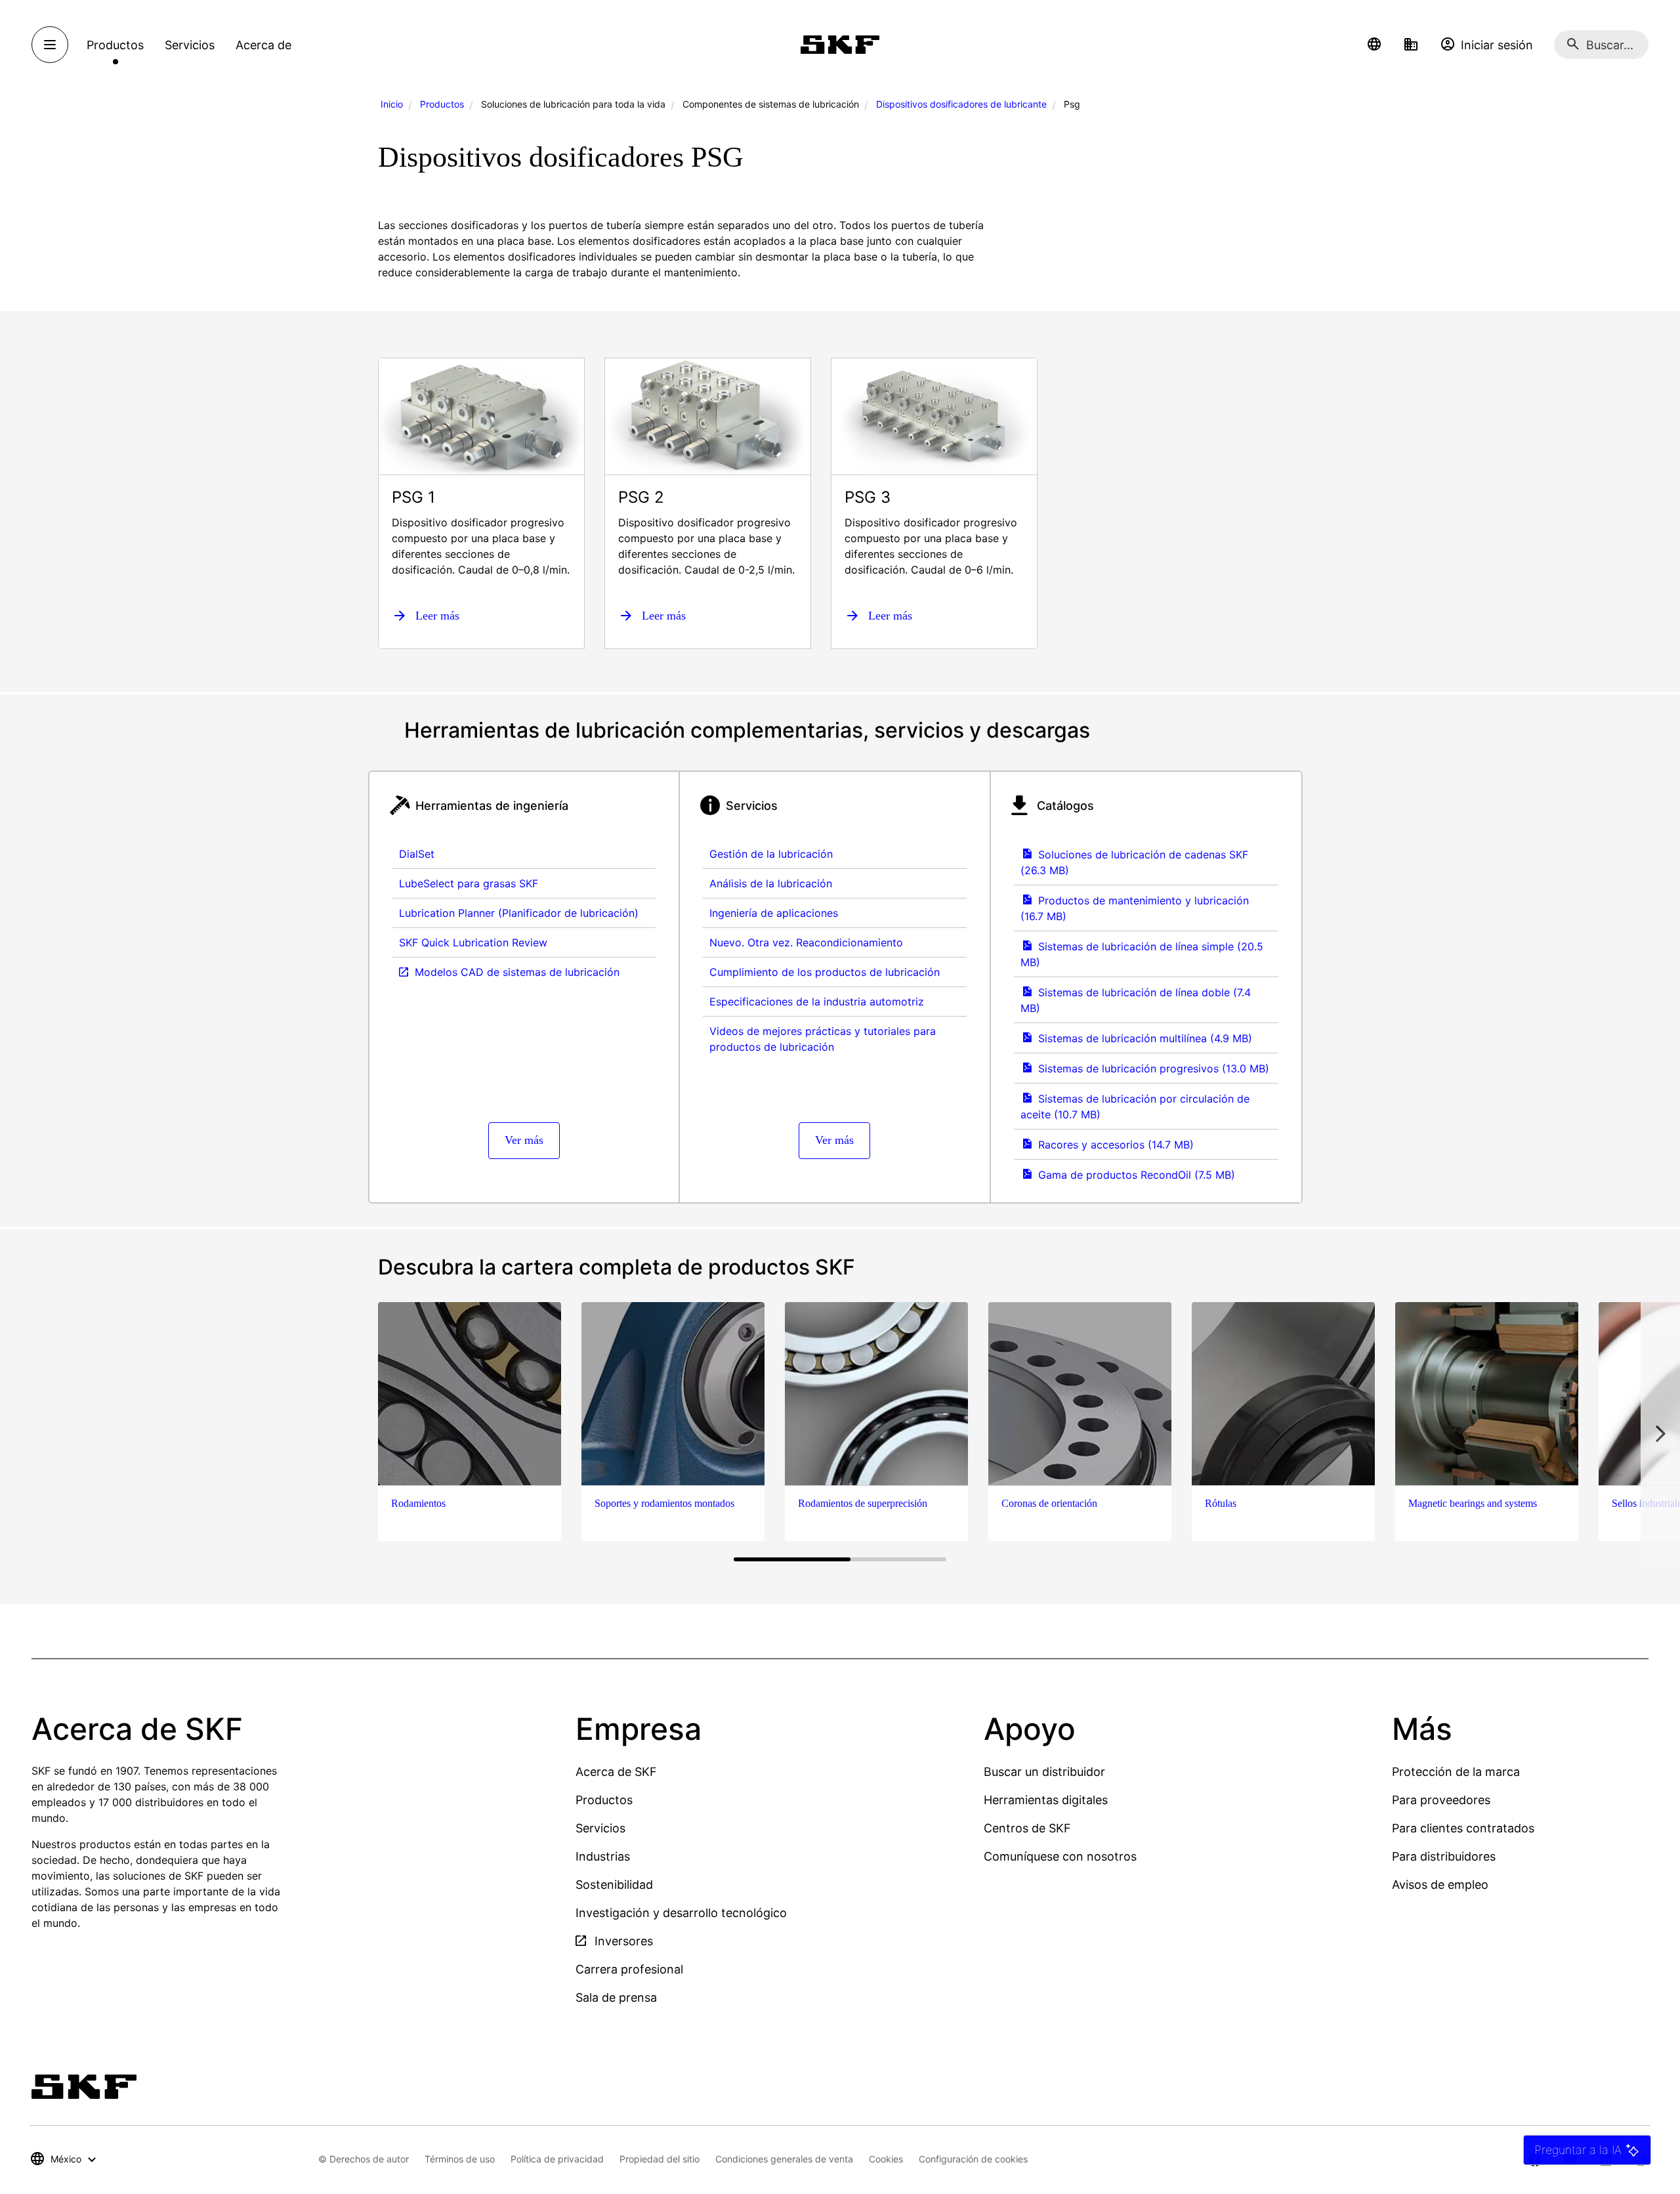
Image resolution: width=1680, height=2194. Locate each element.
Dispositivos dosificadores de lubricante (961, 104)
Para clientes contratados (1463, 1828)
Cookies (886, 2159)
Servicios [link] (190, 45)
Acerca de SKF (616, 1772)
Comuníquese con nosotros (1060, 1856)
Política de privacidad (557, 2159)
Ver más (524, 1140)
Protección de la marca (1456, 1772)
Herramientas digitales (1046, 1800)
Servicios (600, 1828)
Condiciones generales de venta (784, 2159)
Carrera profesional (629, 1969)
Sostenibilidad (614, 1885)
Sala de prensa (616, 1997)
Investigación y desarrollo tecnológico (681, 1913)
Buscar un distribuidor (1044, 1772)
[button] (1374, 45)
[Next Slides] (1660, 1433)
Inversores (622, 1941)
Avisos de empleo (1440, 1885)
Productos (442, 104)
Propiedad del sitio (660, 2159)
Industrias (603, 1856)
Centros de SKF (1027, 1828)
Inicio (392, 104)
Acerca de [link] (263, 45)
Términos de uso (460, 2159)
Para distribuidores (1444, 1856)
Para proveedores (1441, 1800)
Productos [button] (115, 45)
